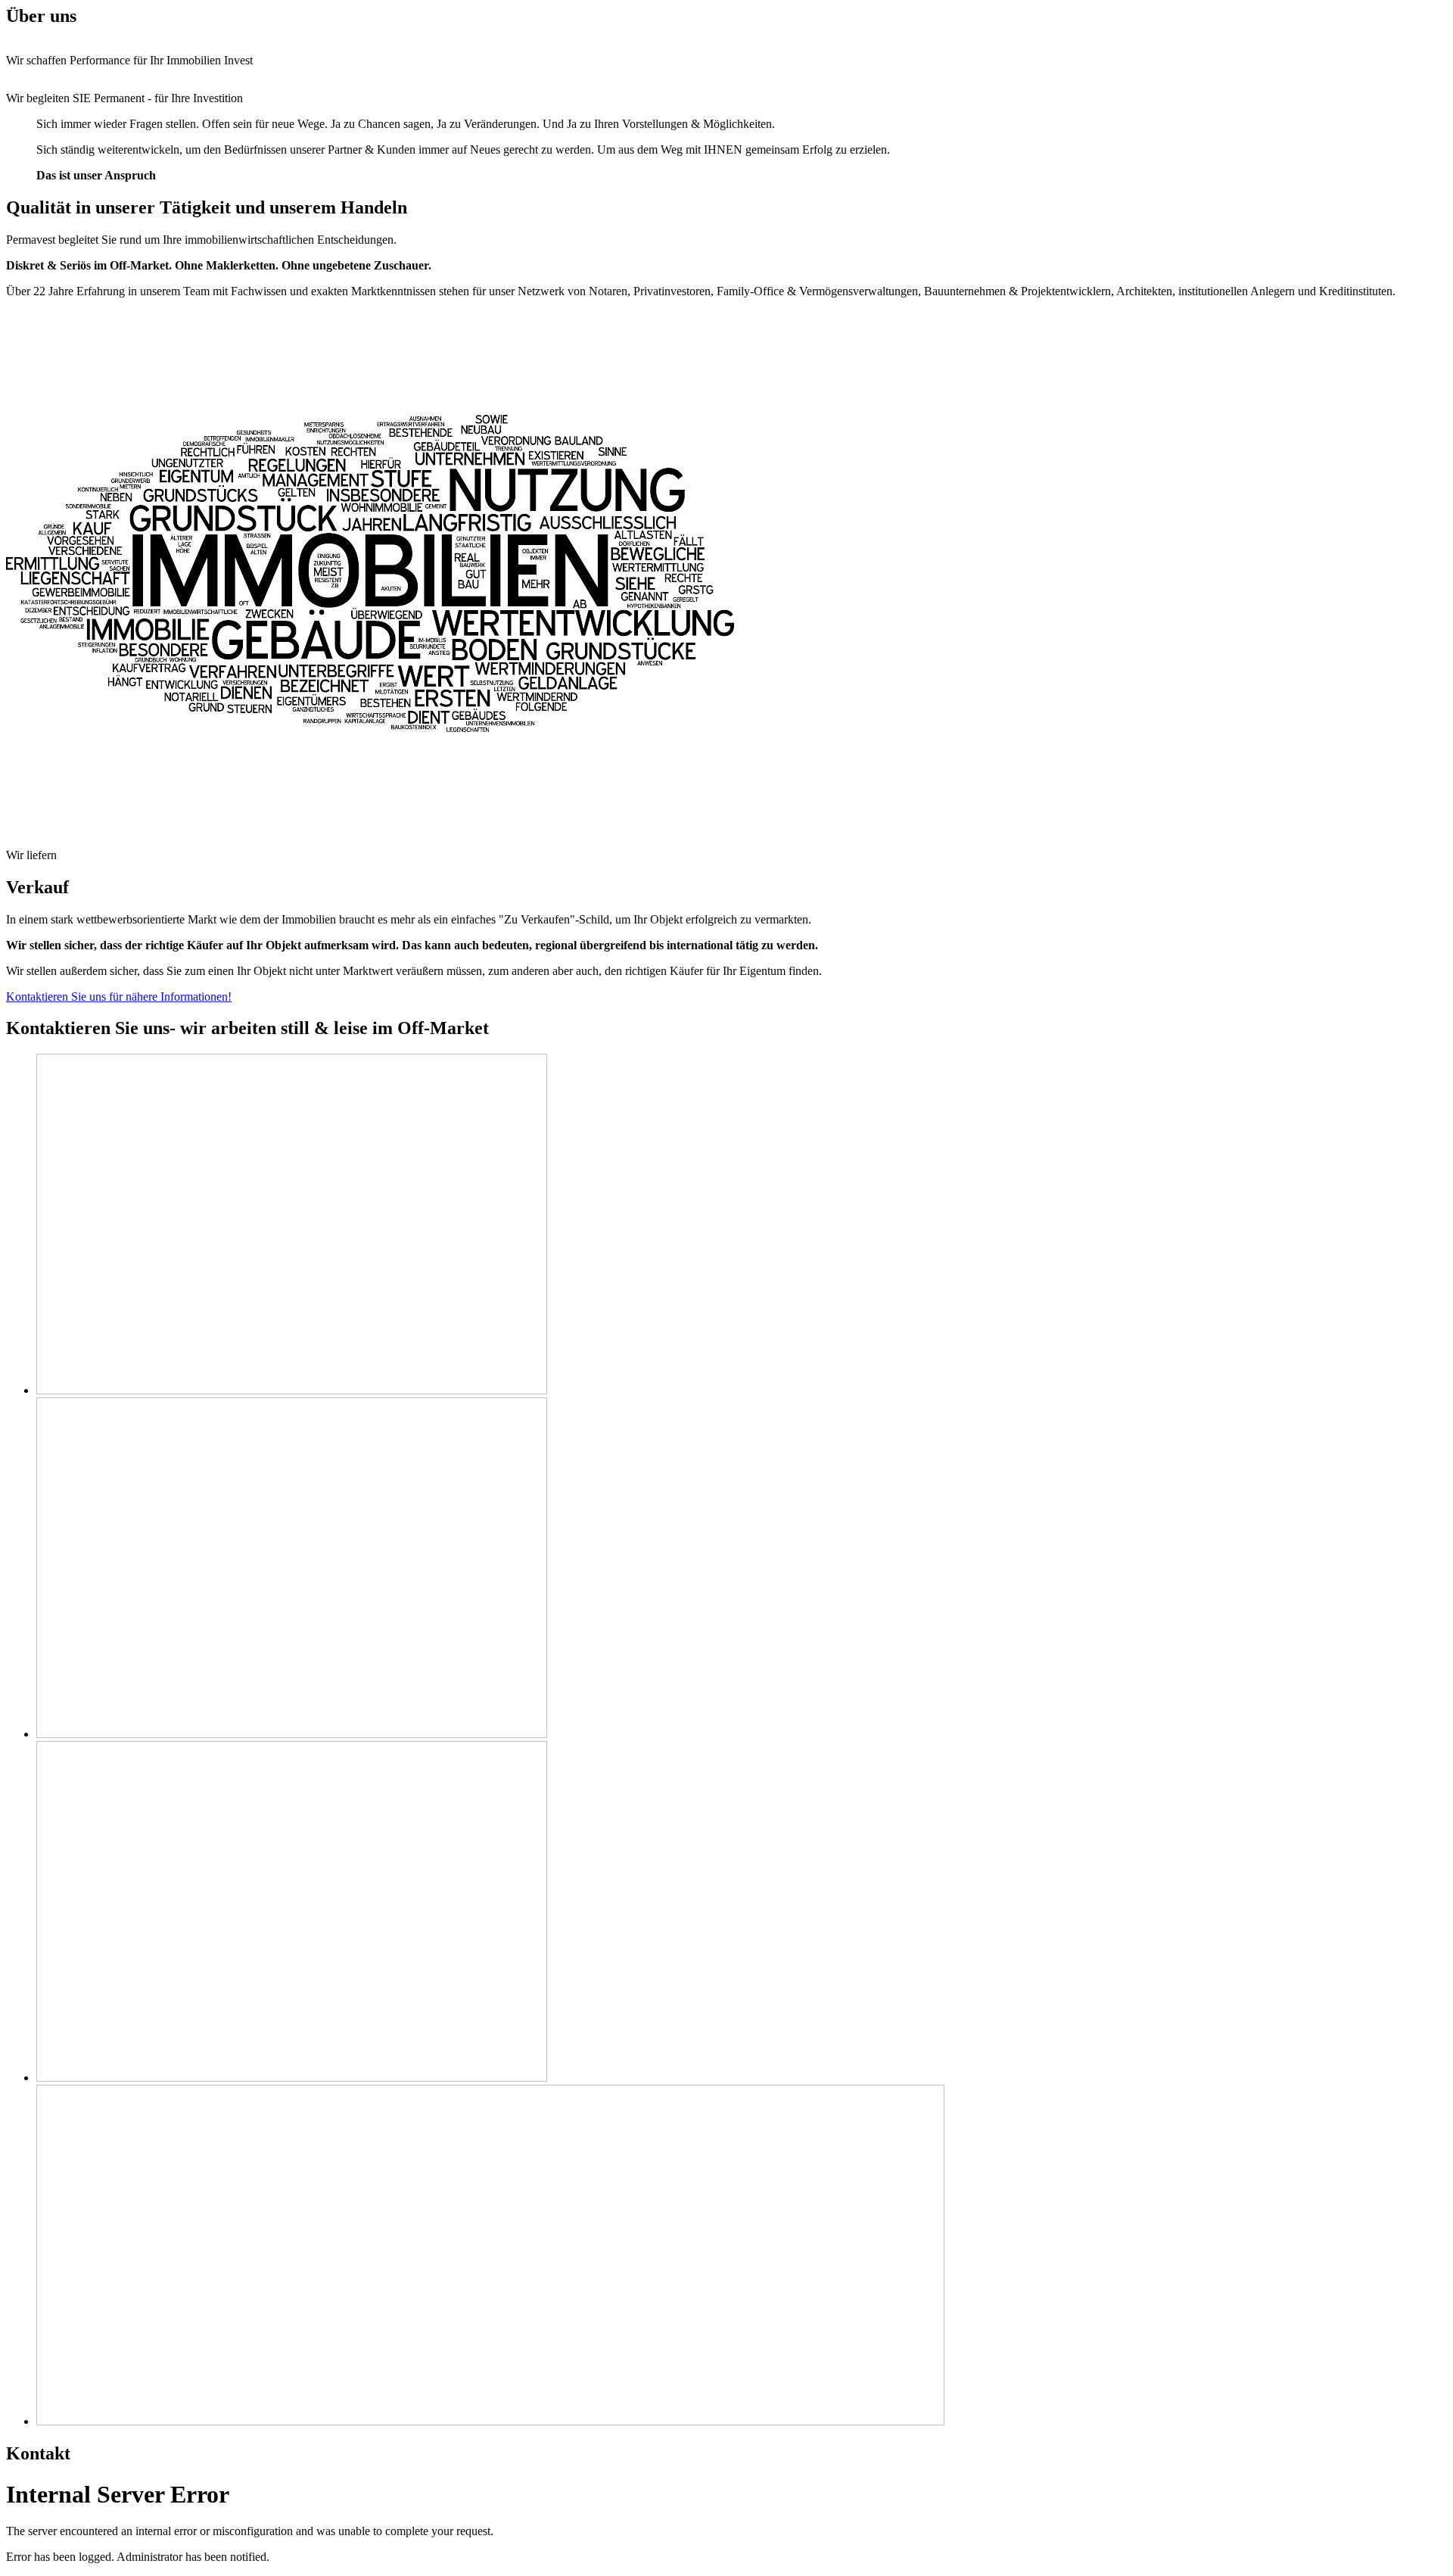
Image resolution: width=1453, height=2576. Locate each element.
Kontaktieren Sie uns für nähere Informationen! (119, 997)
